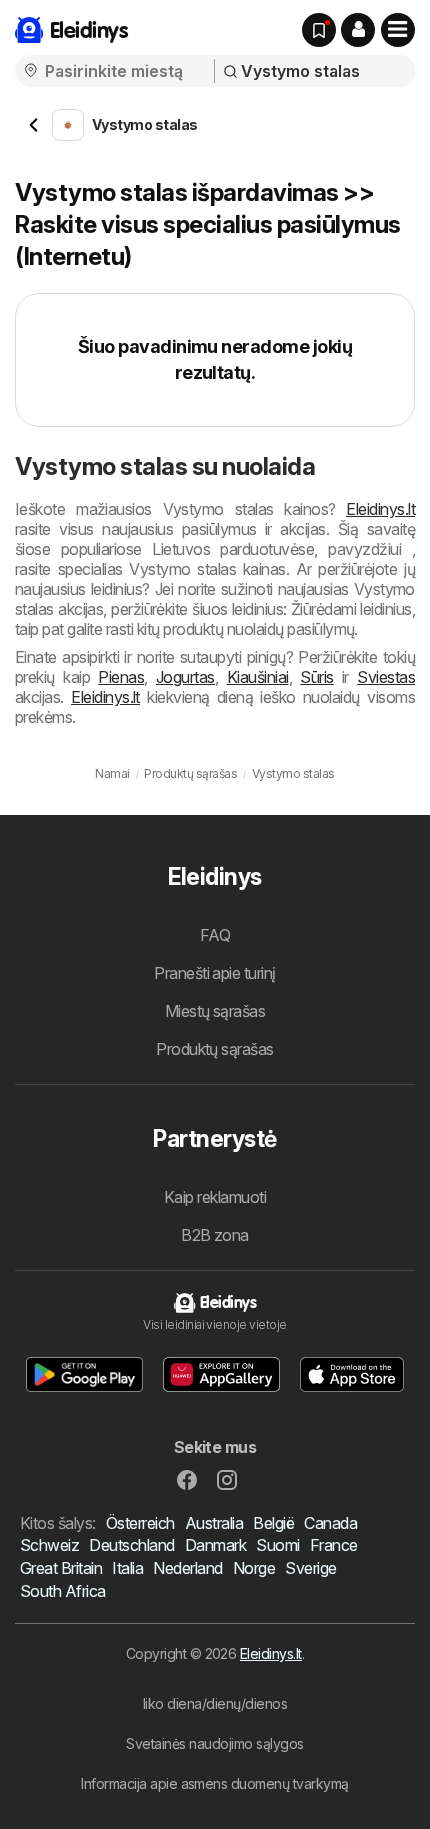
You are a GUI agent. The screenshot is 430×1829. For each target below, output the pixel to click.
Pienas (121, 677)
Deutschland (131, 1545)
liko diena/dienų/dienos (215, 1703)
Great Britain (61, 1568)
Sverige (310, 1568)
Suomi (277, 1545)
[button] (358, 30)
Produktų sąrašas (215, 1049)
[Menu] (398, 30)
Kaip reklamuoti (215, 1197)
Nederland (187, 1568)
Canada (330, 1523)
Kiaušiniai (258, 677)
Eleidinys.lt (380, 509)
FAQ (215, 935)
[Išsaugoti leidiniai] (319, 30)
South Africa (63, 1591)
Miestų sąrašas (215, 1011)
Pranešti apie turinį (215, 973)
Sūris (316, 677)
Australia (214, 1523)
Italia (127, 1568)
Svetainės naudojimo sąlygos (214, 1743)
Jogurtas (185, 677)
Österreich (140, 1523)
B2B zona (215, 1235)
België (273, 1523)
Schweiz (49, 1545)
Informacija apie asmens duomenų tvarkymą (215, 1783)
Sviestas (386, 677)
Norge (254, 1568)
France (334, 1545)
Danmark (215, 1545)
